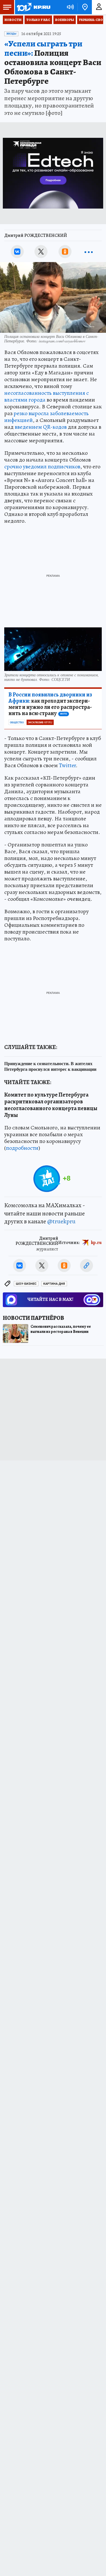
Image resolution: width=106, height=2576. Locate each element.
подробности (22, 1148)
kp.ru (96, 1243)
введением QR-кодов (41, 427)
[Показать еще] (89, 252)
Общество (17, 722)
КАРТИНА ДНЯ (54, 1284)
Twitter (67, 765)
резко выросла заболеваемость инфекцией (46, 417)
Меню (7, 7)
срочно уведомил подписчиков (42, 466)
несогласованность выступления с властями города (46, 396)
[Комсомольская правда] (33, 7)
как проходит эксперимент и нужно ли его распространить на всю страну (50, 704)
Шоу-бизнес (26, 1284)
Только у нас (38, 20)
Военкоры (65, 20)
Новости (13, 20)
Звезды (11, 34)
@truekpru (61, 1221)
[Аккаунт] (99, 7)
